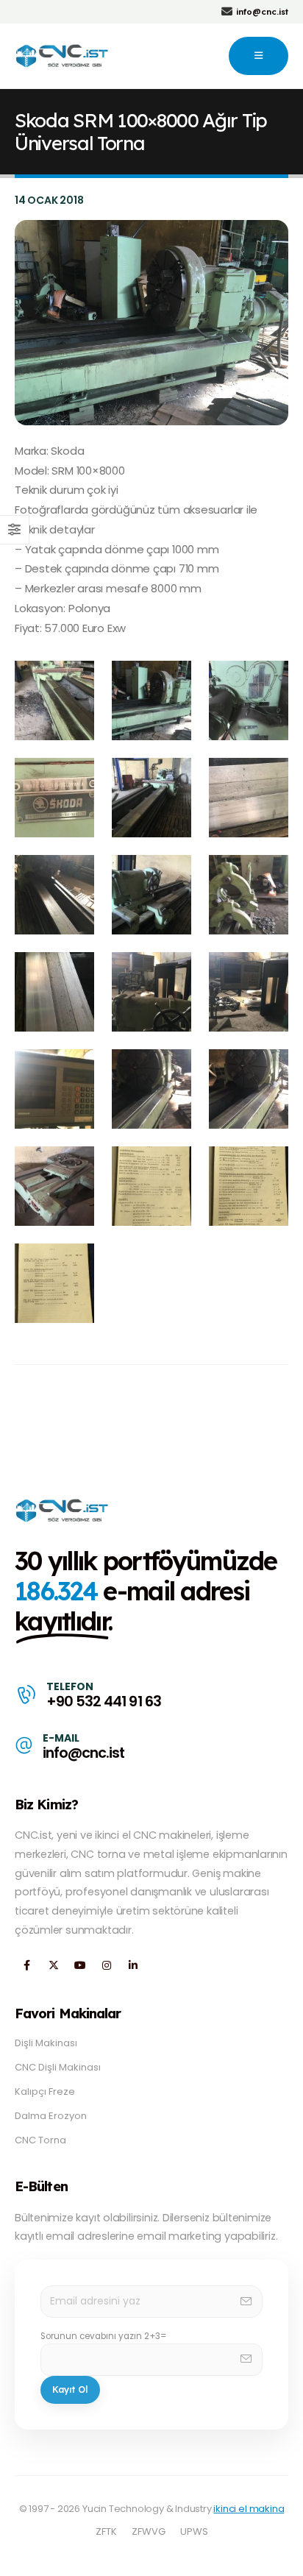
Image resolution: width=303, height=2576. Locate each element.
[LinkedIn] (133, 1965)
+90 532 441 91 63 (103, 1702)
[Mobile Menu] (259, 56)
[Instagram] (106, 1965)
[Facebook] (27, 1965)
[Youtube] (80, 1965)
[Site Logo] (63, 56)
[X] (53, 1965)
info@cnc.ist (83, 1753)
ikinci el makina (249, 2509)
